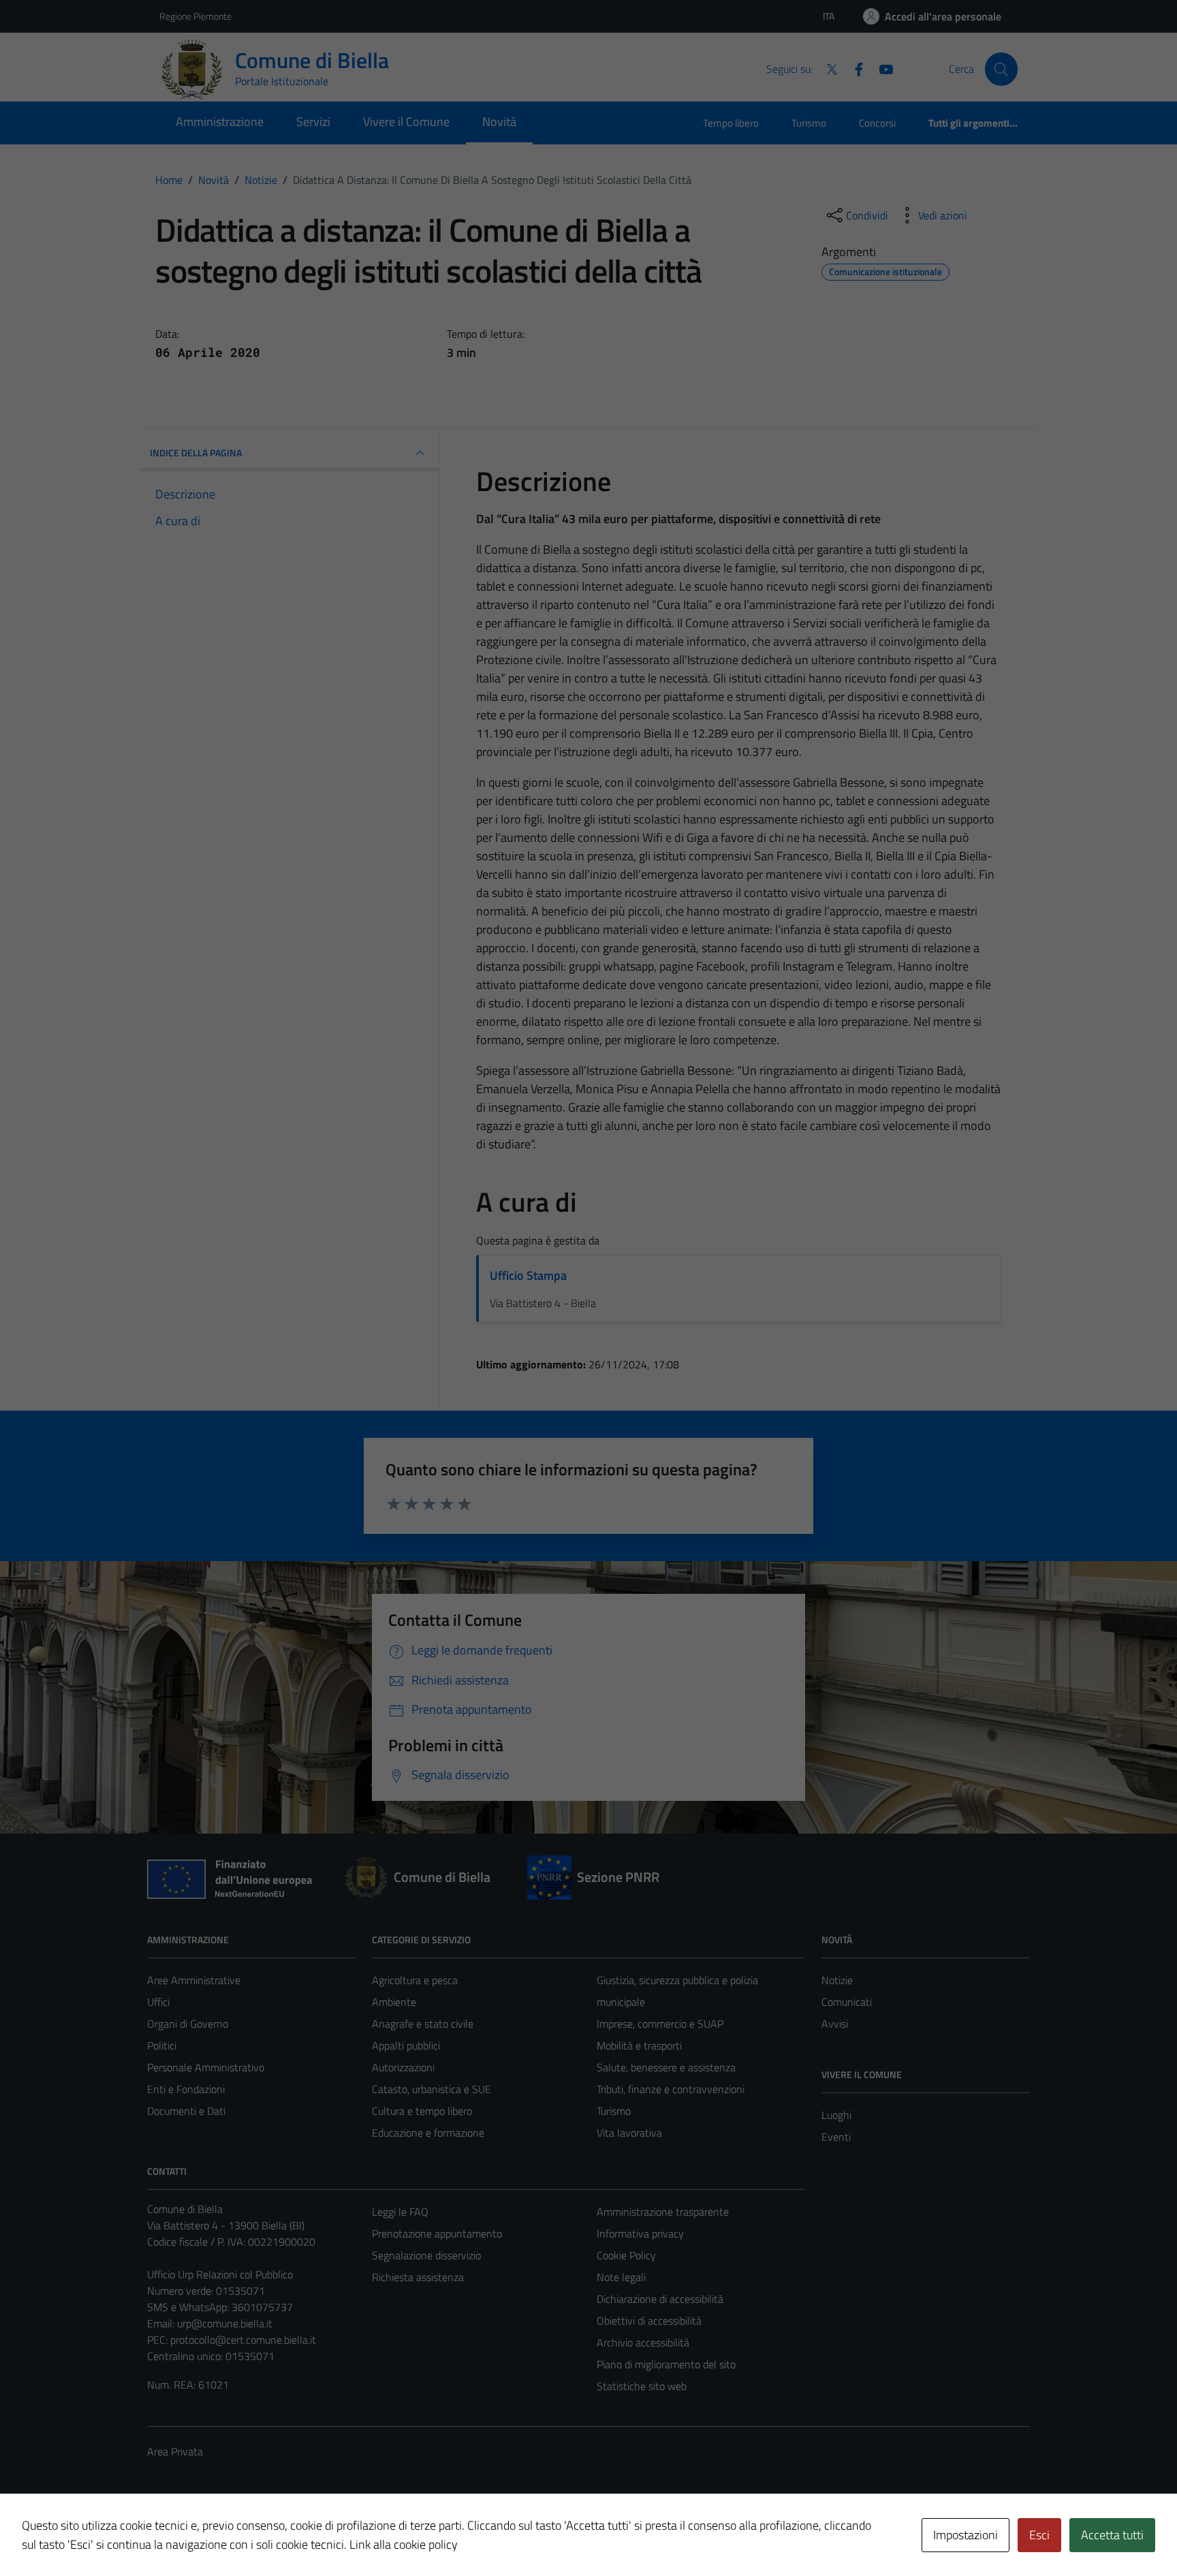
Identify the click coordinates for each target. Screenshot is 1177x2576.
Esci (1039, 2535)
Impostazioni (966, 2535)
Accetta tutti (1112, 2535)
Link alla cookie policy (404, 2544)
